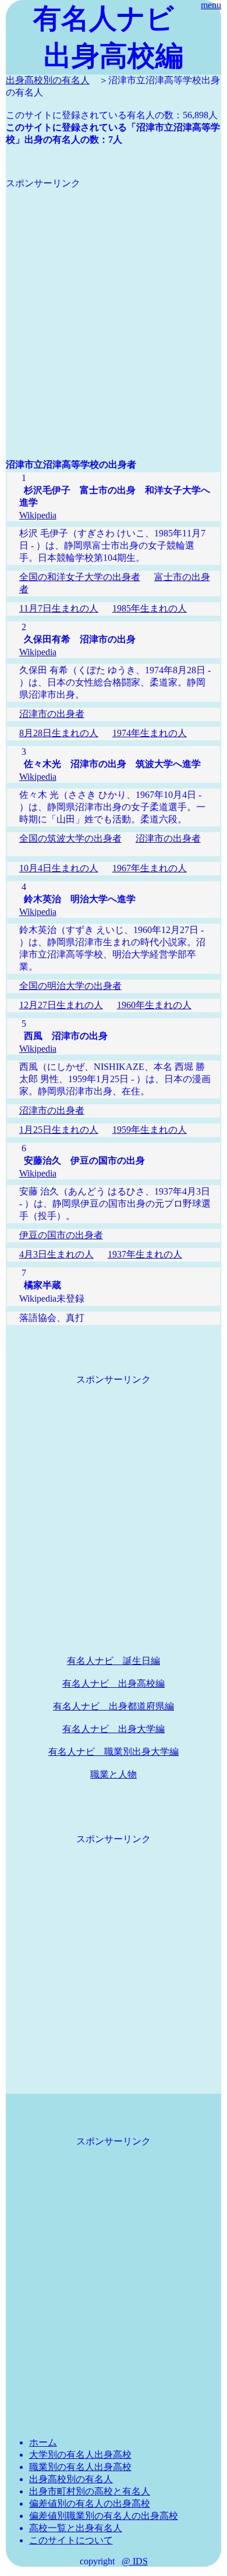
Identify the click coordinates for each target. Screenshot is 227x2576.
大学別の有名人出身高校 (80, 2455)
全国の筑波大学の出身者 (70, 838)
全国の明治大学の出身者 (70, 986)
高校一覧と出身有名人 (76, 2528)
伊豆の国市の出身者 (61, 1235)
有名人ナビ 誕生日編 (114, 1661)
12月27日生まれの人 (61, 1005)
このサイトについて (71, 2540)
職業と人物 (114, 1774)
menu (211, 5)
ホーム (43, 2442)
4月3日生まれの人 (56, 1254)
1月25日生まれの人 (59, 1130)
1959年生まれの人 (150, 1130)
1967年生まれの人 (150, 868)
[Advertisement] (114, 303)
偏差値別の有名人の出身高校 (90, 2503)
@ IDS (135, 2561)
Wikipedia (38, 515)
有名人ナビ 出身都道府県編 (114, 1706)
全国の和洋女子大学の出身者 (80, 577)
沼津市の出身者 (52, 714)
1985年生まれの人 (150, 608)
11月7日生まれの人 (59, 608)
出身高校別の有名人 (48, 80)
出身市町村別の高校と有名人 (90, 2491)
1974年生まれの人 (150, 733)
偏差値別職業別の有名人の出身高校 (104, 2516)
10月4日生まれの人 (59, 868)
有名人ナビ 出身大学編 (114, 1729)
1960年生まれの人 (154, 1005)
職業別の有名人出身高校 (80, 2467)
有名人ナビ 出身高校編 (114, 1683)
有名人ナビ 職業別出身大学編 (114, 1752)
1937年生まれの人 (145, 1254)
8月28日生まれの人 (59, 733)
